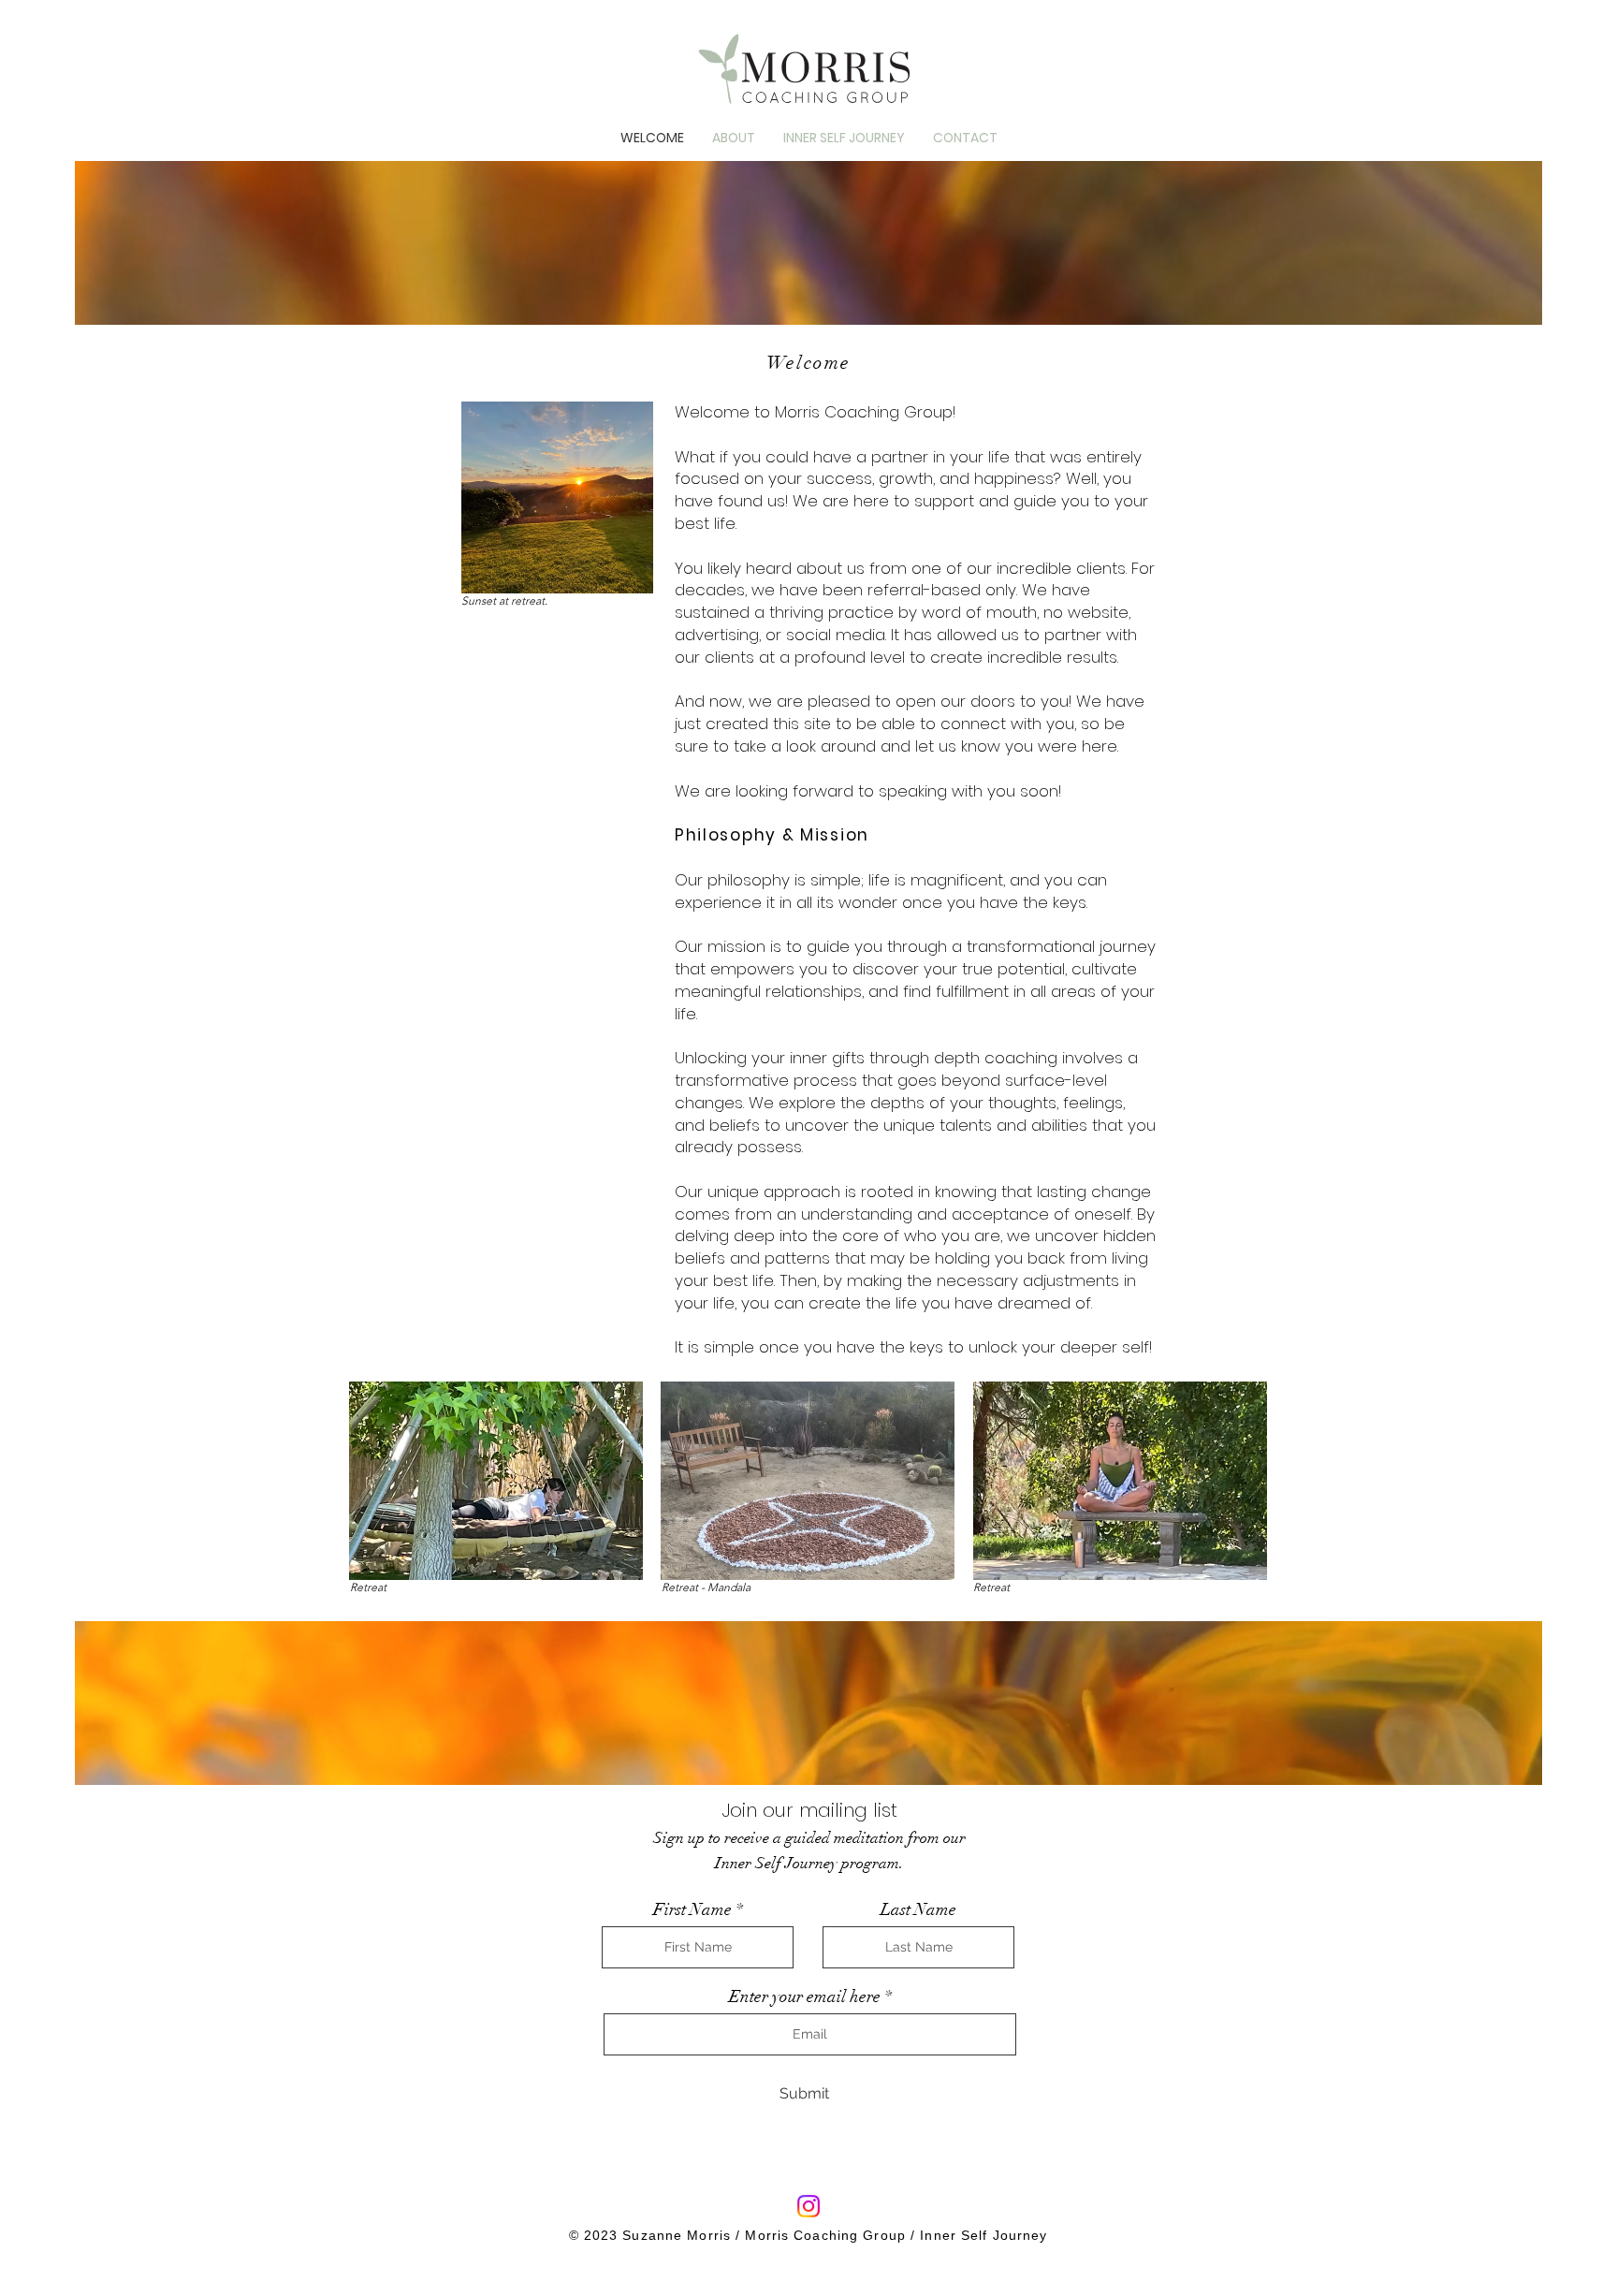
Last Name (918, 1909)
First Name (692, 1909)
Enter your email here (805, 1996)
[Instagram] (808, 2206)
